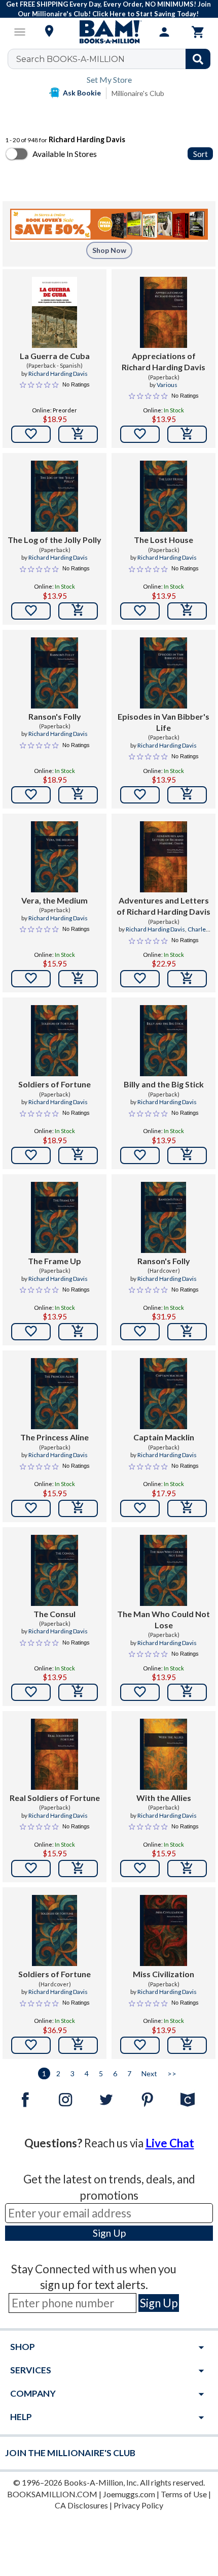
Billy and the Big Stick (164, 1084)
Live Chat (170, 2143)
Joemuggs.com (129, 2494)
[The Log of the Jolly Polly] (55, 496)
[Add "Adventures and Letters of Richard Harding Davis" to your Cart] (187, 979)
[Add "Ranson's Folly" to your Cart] (78, 795)
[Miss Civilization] (163, 1930)
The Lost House (163, 540)
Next (149, 2073)
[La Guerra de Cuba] (55, 312)
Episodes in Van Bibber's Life (163, 722)
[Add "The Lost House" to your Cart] (187, 611)
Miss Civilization (163, 1974)
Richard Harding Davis (58, 374)
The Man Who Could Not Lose (163, 1619)
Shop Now (109, 250)
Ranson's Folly (55, 716)
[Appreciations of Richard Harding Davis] (163, 312)
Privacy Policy (138, 2505)
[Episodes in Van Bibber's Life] (163, 673)
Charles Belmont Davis (176, 933)
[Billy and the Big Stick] (163, 1041)
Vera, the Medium (55, 900)
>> (172, 2073)
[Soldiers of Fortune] (55, 1041)
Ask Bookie (82, 93)
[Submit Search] (198, 59)
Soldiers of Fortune (55, 1084)
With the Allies (164, 1798)
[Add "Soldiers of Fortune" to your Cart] (78, 1155)
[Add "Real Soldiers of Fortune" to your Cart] (78, 1869)
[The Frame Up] (55, 1217)
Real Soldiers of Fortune (55, 1798)
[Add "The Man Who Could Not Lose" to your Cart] (187, 1692)
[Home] (109, 32)
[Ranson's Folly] (55, 673)
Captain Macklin (164, 1437)
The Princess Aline (55, 1437)
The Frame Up (55, 1261)
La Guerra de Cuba (55, 356)
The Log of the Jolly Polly (55, 540)
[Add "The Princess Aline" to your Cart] (78, 1508)
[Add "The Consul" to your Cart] (78, 1692)
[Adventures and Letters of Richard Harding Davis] (163, 857)
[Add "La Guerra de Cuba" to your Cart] (78, 434)
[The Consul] (55, 1570)
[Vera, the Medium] (55, 857)
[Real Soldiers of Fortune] (55, 1754)
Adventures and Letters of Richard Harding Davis (163, 906)
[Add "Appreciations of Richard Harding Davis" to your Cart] (187, 434)
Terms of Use (184, 2494)
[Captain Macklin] (163, 1394)
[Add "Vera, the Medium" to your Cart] (78, 979)
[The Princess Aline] (55, 1394)
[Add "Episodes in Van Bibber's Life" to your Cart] (187, 795)
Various (167, 385)
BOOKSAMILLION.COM (52, 2494)
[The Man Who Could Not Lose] (163, 1570)
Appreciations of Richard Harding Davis (163, 361)
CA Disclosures (81, 2505)
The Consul (55, 1614)
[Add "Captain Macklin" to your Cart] (187, 1508)
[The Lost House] (163, 496)
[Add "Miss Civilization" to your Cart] (187, 2045)
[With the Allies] (163, 1754)
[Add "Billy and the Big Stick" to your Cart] (187, 1155)
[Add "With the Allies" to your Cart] (187, 1869)
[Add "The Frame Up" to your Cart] (78, 1332)
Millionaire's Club (138, 93)
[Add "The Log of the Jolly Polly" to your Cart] (78, 611)
